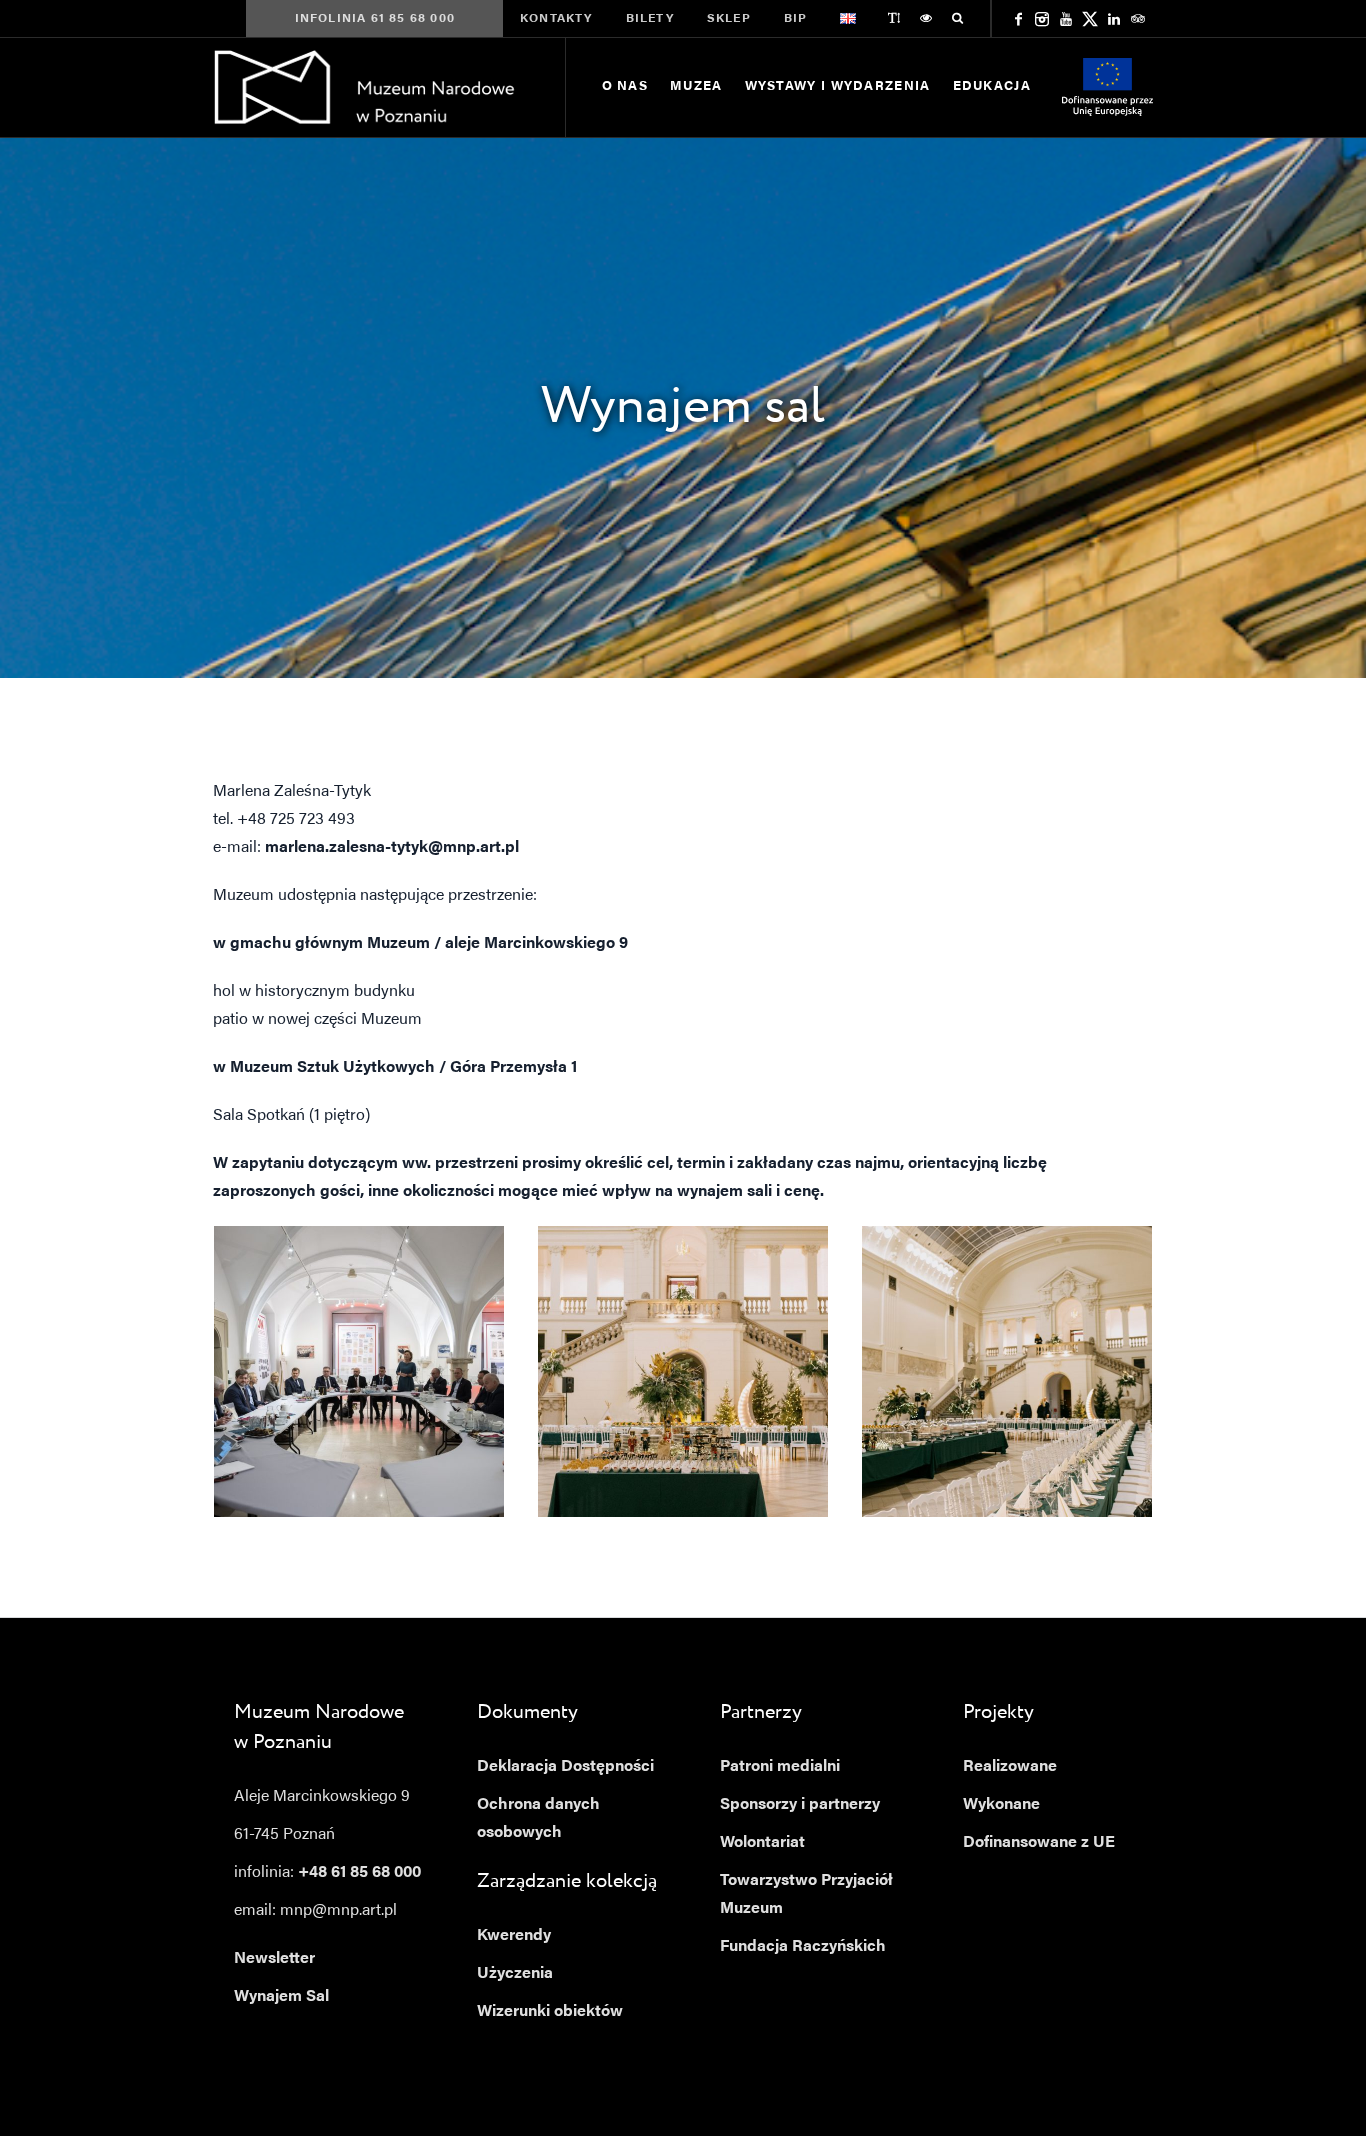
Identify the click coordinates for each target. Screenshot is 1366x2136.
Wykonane (1001, 1805)
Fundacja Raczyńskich (803, 1947)
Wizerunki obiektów (550, 2012)
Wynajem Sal (281, 1997)
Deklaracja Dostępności (565, 1767)
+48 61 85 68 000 (359, 1873)
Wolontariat (762, 1843)
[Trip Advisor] (1138, 19)
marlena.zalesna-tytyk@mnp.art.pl (392, 848)
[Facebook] (1018, 19)
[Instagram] (1042, 19)
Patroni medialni (780, 1767)
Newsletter (274, 1959)
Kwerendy (514, 1936)
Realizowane (1010, 1767)
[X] (1090, 19)
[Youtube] (1066, 19)
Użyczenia (515, 1974)
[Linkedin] (1114, 19)
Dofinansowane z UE (1039, 1843)
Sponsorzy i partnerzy (800, 1805)
